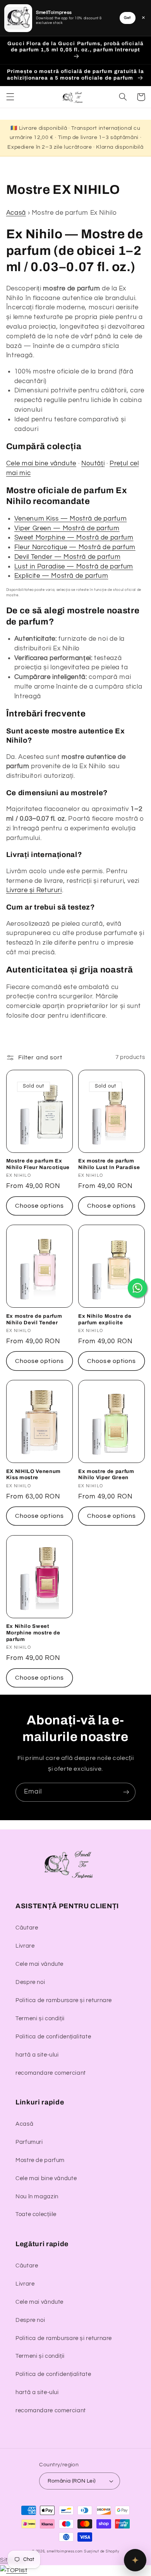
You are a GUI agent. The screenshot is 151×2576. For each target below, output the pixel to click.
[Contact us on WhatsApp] (137, 1288)
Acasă (16, 213)
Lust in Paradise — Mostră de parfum (74, 567)
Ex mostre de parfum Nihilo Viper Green (106, 1475)
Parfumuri (29, 2142)
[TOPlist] (14, 2570)
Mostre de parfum (40, 2160)
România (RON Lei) (71, 2481)
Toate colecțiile (36, 2214)
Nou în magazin (37, 2197)
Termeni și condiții (40, 2019)
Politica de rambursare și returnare (64, 2000)
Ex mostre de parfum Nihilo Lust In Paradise (109, 1164)
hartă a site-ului (37, 2055)
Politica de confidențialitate (53, 2037)
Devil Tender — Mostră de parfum (68, 557)
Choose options (39, 1206)
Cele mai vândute (39, 1964)
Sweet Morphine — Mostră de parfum (74, 538)
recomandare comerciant (51, 2073)
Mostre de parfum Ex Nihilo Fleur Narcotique (38, 1164)
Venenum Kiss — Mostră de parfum (71, 519)
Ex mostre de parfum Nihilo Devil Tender (34, 1319)
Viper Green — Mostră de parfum (67, 528)
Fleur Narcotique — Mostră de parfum (75, 547)
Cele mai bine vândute (41, 463)
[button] (10, 97)
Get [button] (127, 18)
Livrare (25, 1946)
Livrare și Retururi (34, 890)
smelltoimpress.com (65, 2551)
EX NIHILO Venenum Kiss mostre (33, 1475)
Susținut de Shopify (102, 2551)
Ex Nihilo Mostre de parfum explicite (105, 1319)
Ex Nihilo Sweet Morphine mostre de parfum (33, 1633)
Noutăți (93, 463)
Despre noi (30, 1982)
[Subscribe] (126, 1792)
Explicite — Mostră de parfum (61, 576)
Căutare (27, 1928)
